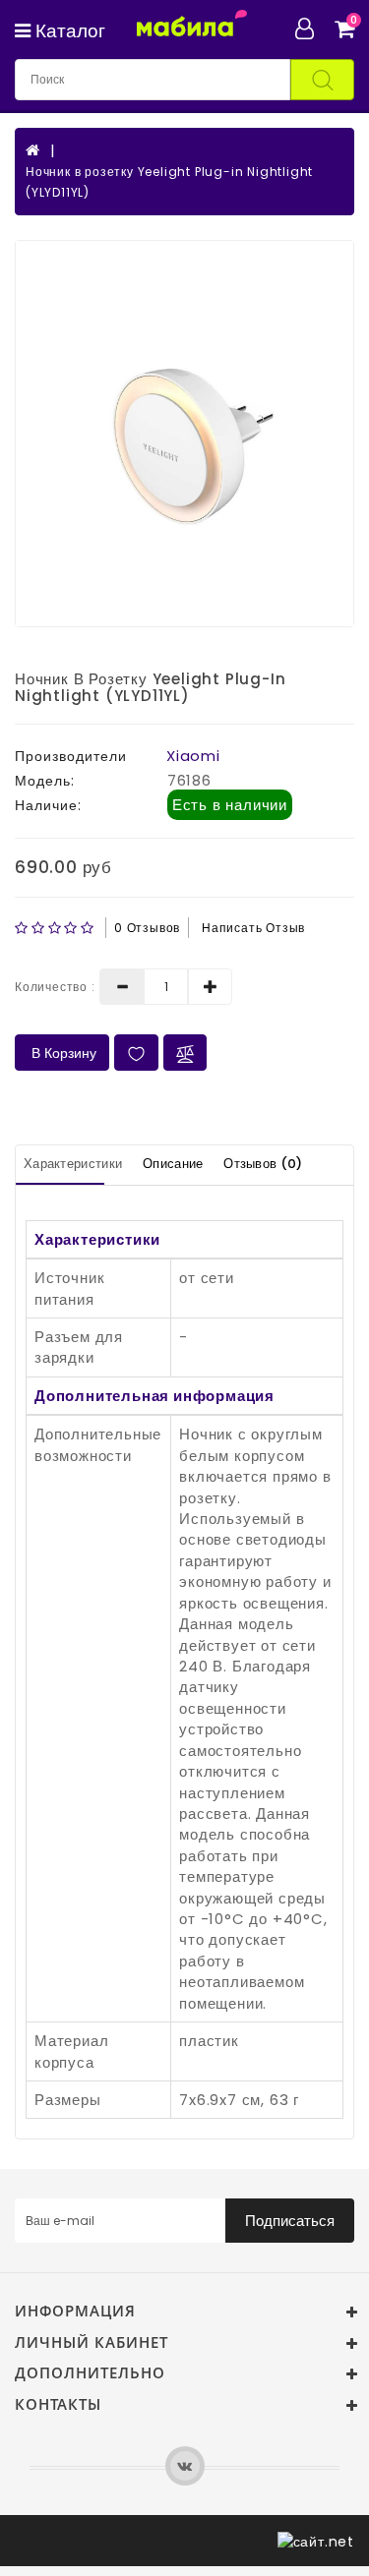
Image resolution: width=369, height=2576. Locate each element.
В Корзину (62, 1053)
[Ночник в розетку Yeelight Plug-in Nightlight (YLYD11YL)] (184, 434)
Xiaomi (193, 756)
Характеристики (73, 1164)
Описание (173, 1164)
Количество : (55, 987)
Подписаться (290, 2221)
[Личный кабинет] (312, 29)
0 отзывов (147, 928)
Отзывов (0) (263, 1164)
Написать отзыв (253, 928)
